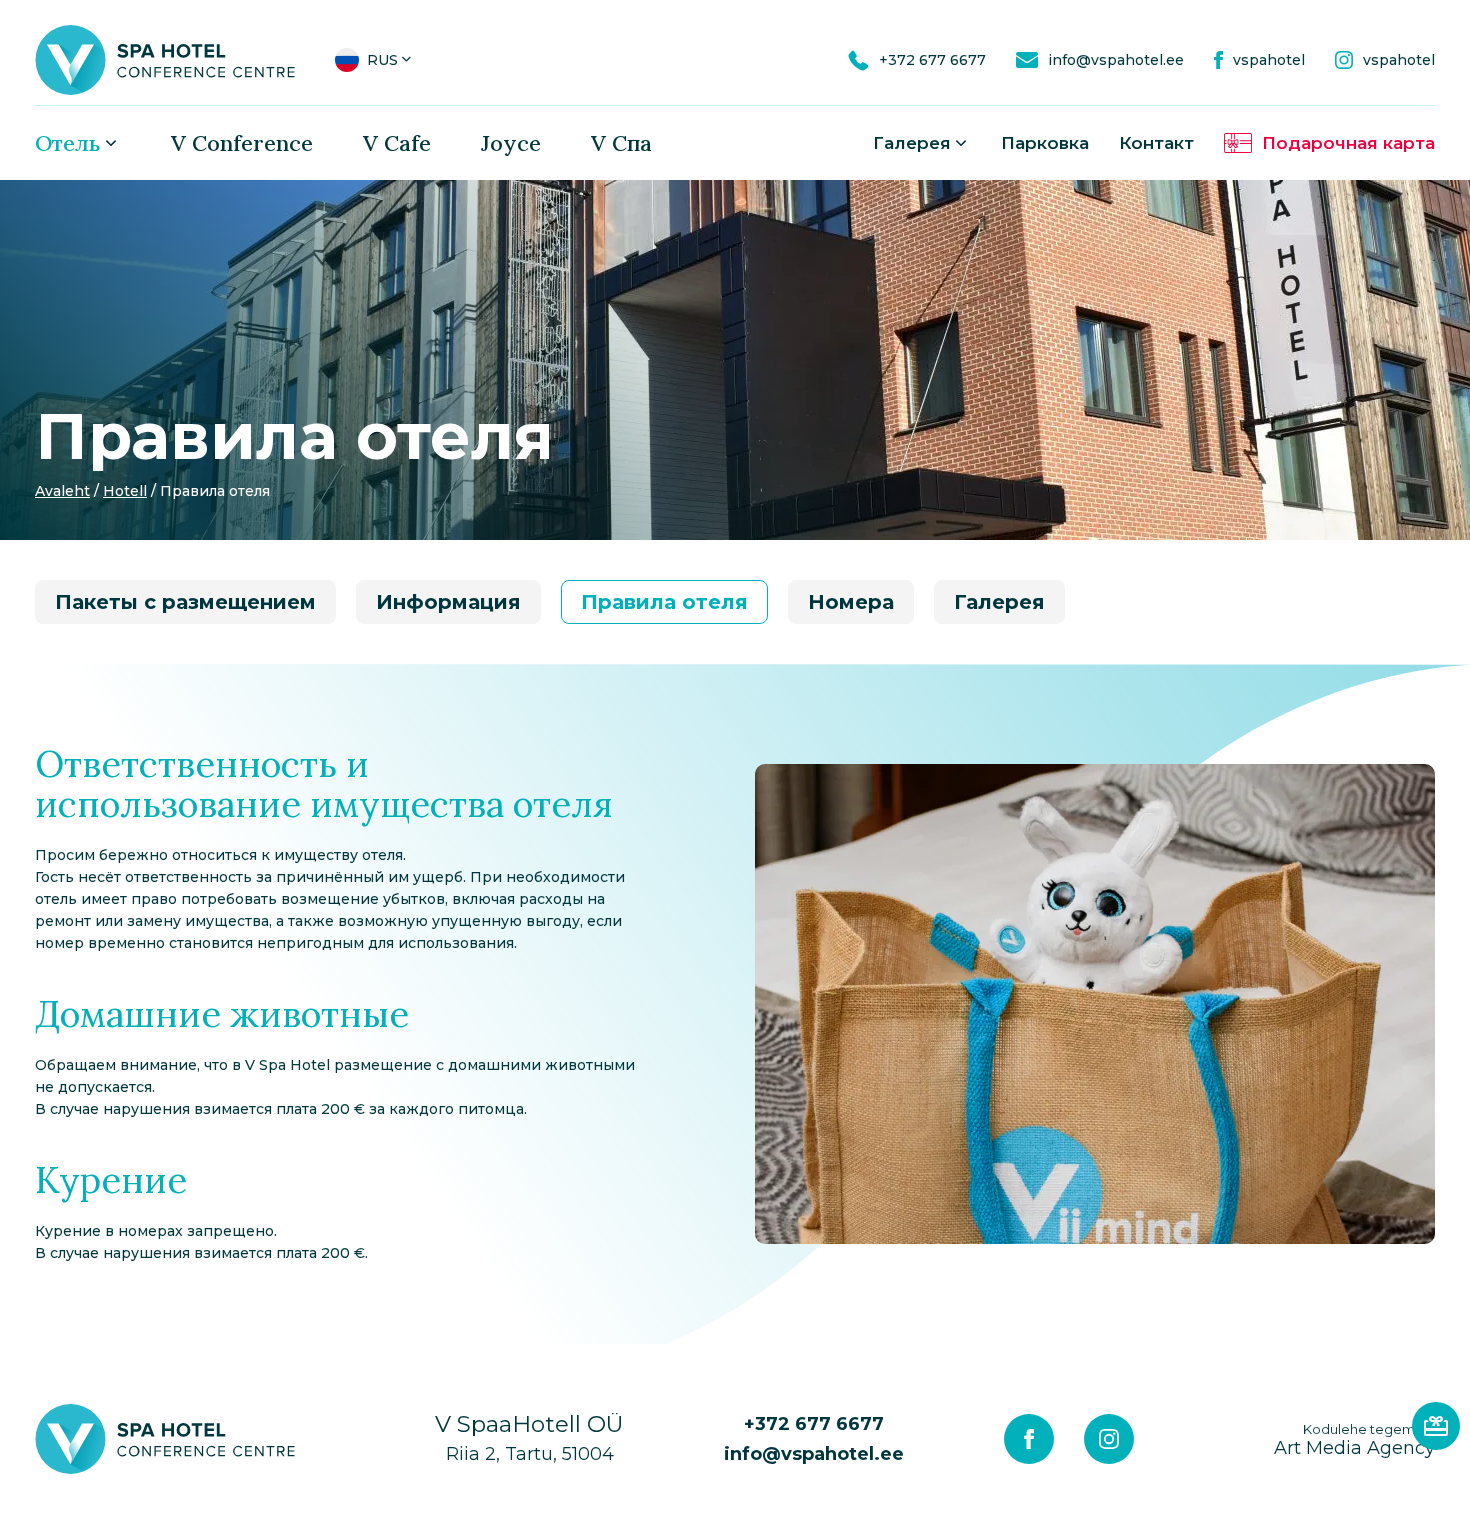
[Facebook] (1029, 1439)
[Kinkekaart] (1436, 1426)
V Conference (242, 143)
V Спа (621, 143)
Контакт (1156, 143)
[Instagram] (1109, 1439)
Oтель (68, 143)
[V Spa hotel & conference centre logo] (165, 59)
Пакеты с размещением (185, 602)
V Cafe (397, 143)
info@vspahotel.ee (814, 1454)
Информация (448, 602)
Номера (851, 602)
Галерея (912, 143)
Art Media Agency (1354, 1439)
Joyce (511, 143)
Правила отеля (664, 602)
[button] (375, 60)
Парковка (1045, 143)
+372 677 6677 (814, 1424)
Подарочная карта (1348, 143)
